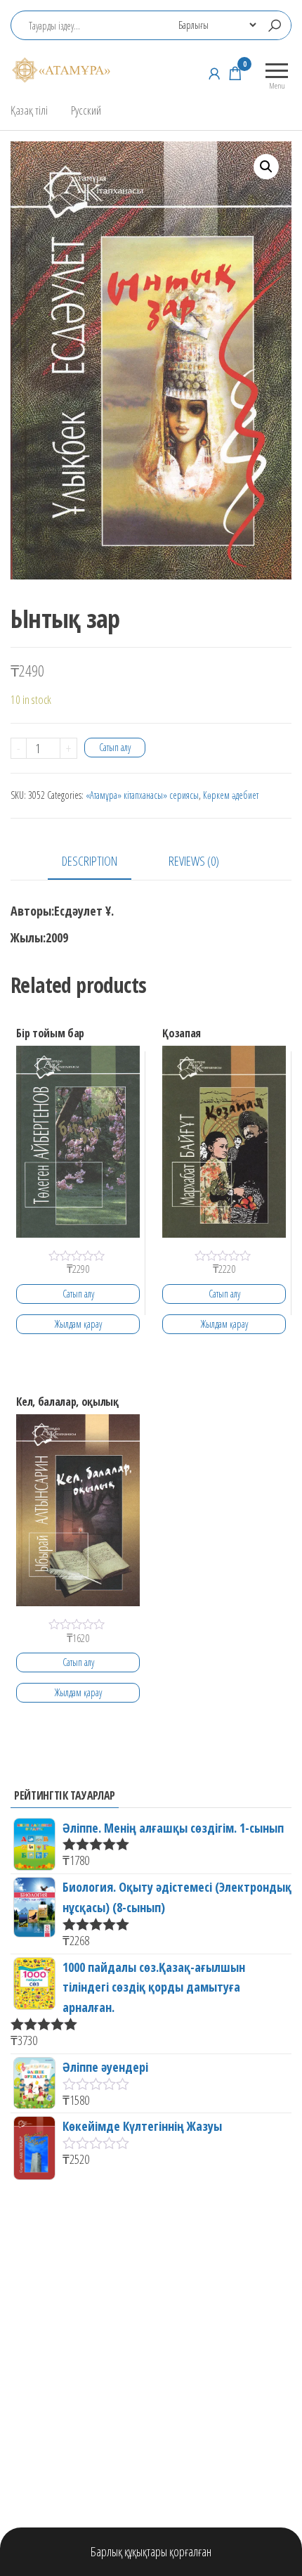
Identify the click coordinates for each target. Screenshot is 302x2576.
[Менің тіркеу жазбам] (214, 73)
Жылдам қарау (78, 1324)
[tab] (100, 862)
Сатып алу (115, 747)
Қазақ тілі (29, 110)
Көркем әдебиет (231, 795)
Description (90, 861)
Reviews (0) (194, 861)
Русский (86, 110)
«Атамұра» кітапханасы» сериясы (142, 795)
